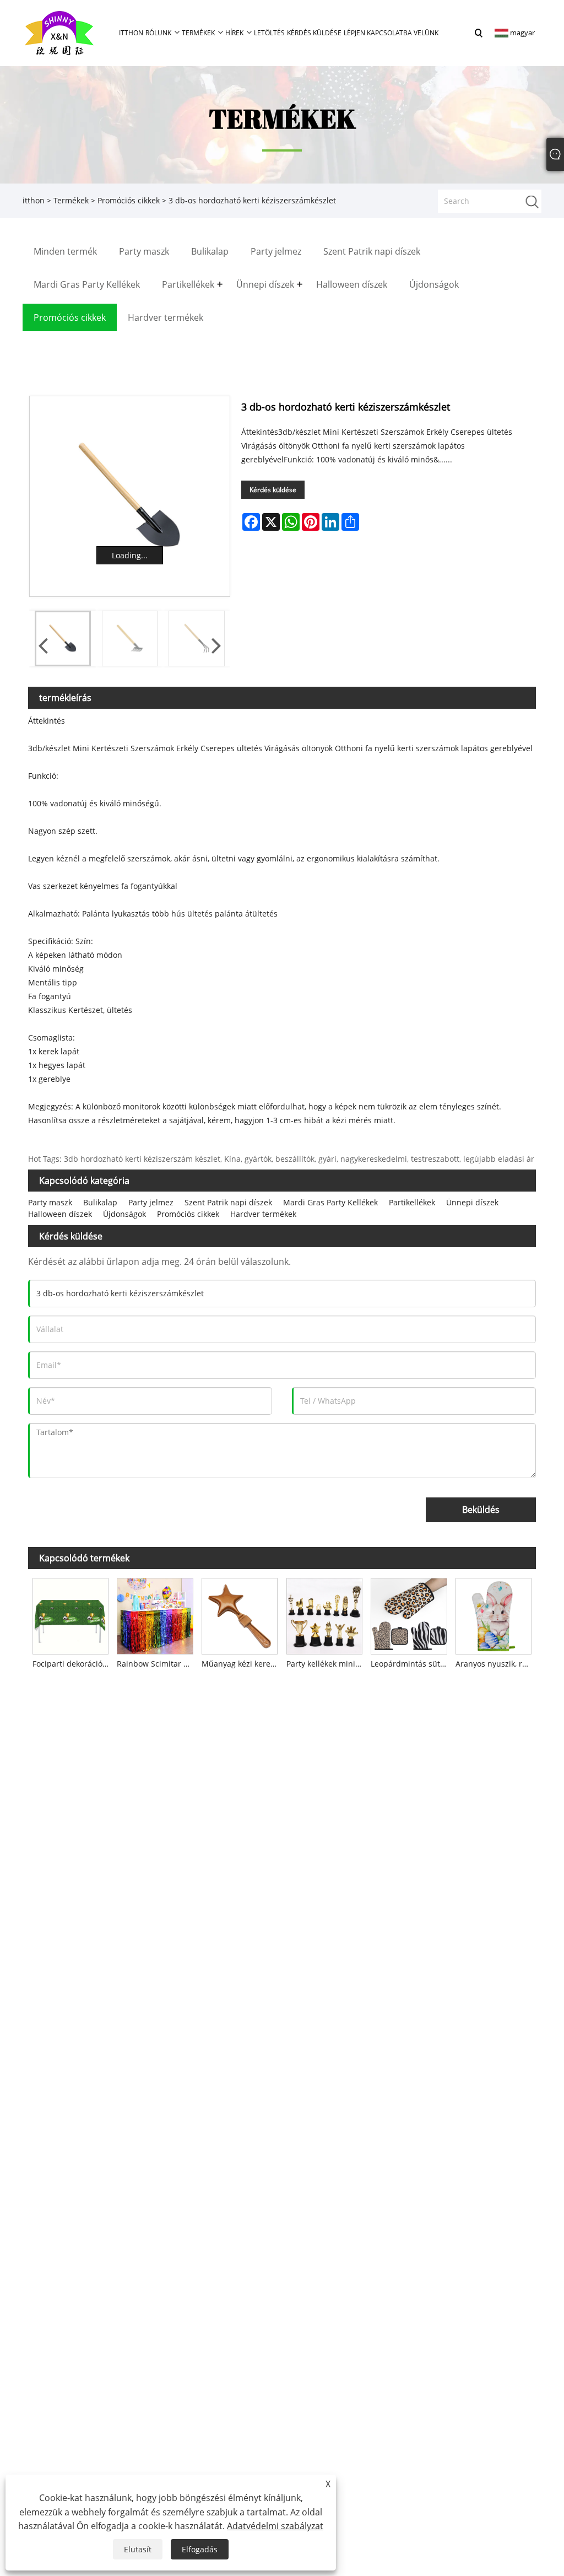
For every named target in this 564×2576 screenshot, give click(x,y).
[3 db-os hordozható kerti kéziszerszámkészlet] (130, 496)
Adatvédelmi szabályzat (275, 2526)
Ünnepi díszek (472, 1202)
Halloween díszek (60, 1214)
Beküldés (481, 1510)
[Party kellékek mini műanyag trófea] (324, 1614)
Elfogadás (200, 2549)
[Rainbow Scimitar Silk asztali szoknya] (155, 1614)
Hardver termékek (263, 1214)
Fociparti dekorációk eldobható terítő (73, 1664)
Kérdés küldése (273, 490)
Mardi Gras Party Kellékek (330, 1202)
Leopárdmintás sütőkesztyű (411, 1664)
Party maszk (50, 1202)
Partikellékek (412, 1202)
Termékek (71, 200)
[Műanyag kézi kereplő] (240, 1614)
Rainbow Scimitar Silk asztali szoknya (157, 1664)
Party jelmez (151, 1202)
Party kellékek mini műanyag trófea (327, 1664)
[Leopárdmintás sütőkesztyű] (409, 1614)
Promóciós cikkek (129, 200)
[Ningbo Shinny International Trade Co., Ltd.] (59, 32)
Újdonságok (124, 1214)
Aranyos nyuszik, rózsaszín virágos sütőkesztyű (496, 1664)
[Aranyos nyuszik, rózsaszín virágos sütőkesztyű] (493, 1614)
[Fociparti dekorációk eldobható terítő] (70, 1614)
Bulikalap (100, 1202)
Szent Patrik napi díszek (228, 1202)
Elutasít (138, 2549)
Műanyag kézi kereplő (242, 1664)
